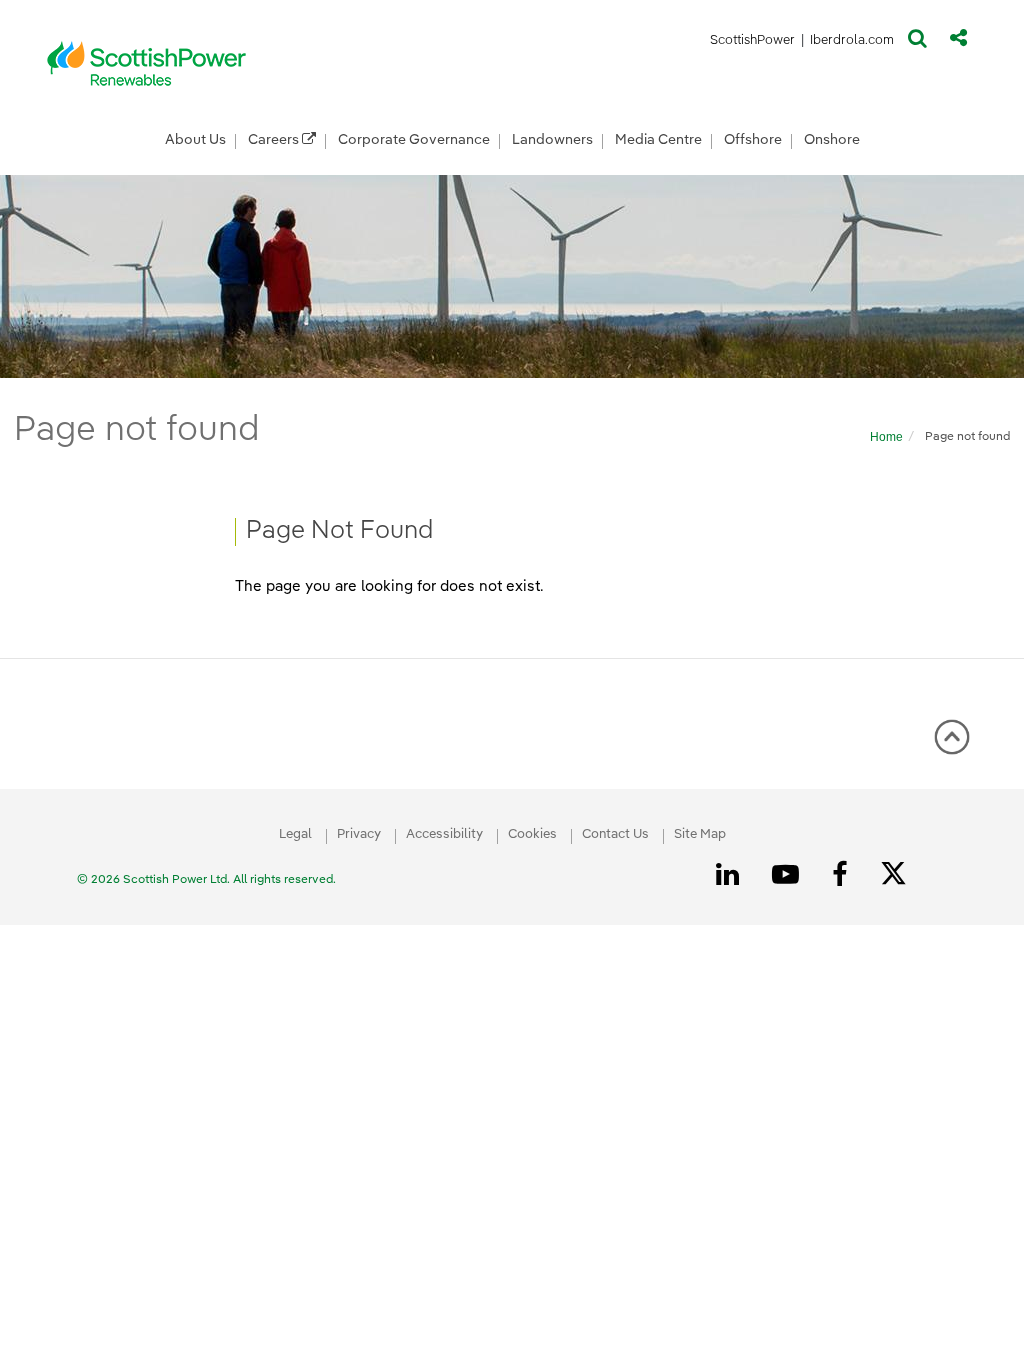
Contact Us (615, 834)
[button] (917, 43)
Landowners (552, 140)
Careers (275, 140)
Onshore (832, 140)
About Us (195, 140)
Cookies (532, 834)
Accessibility (444, 834)
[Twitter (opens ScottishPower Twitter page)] (900, 876)
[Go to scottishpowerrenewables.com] (147, 63)
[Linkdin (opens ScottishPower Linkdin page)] (731, 875)
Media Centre (658, 140)
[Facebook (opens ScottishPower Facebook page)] (843, 875)
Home (886, 437)
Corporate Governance (414, 140)
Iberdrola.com (852, 43)
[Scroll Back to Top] (952, 744)
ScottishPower (752, 43)
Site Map (700, 834)
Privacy (359, 834)
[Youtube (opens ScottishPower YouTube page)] (789, 875)
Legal (295, 834)
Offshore (753, 140)
